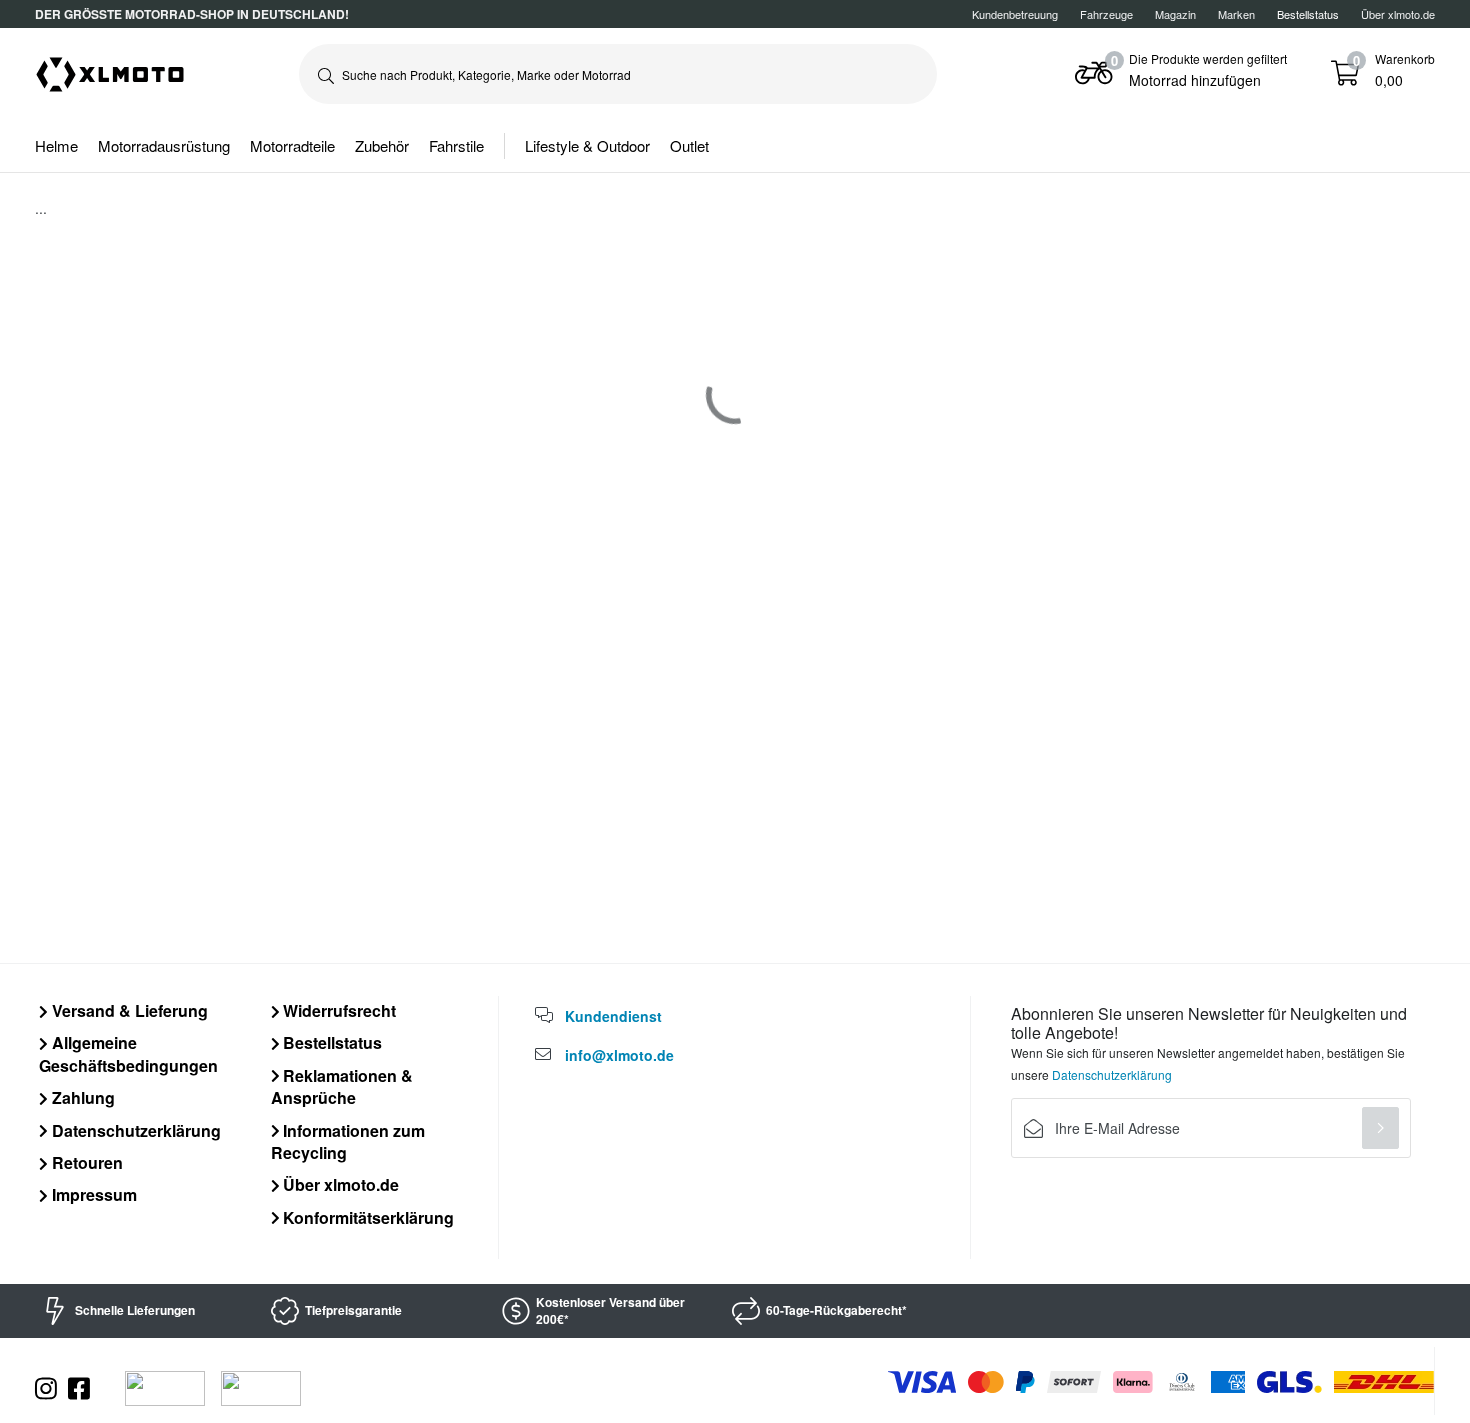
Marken (1236, 14)
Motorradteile (292, 145)
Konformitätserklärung (366, 1217)
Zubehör (382, 145)
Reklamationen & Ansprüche (342, 1086)
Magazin (1175, 14)
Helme (56, 145)
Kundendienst (613, 1016)
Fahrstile (456, 145)
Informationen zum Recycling (348, 1141)
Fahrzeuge (1106, 14)
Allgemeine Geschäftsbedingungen (128, 1053)
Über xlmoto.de (1398, 14)
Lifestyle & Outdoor (587, 145)
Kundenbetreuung (1015, 14)
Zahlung (81, 1097)
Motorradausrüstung (164, 145)
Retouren (85, 1162)
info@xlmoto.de (619, 1055)
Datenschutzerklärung (134, 1130)
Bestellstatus (330, 1042)
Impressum (92, 1194)
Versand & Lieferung (128, 1010)
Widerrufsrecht (337, 1010)
